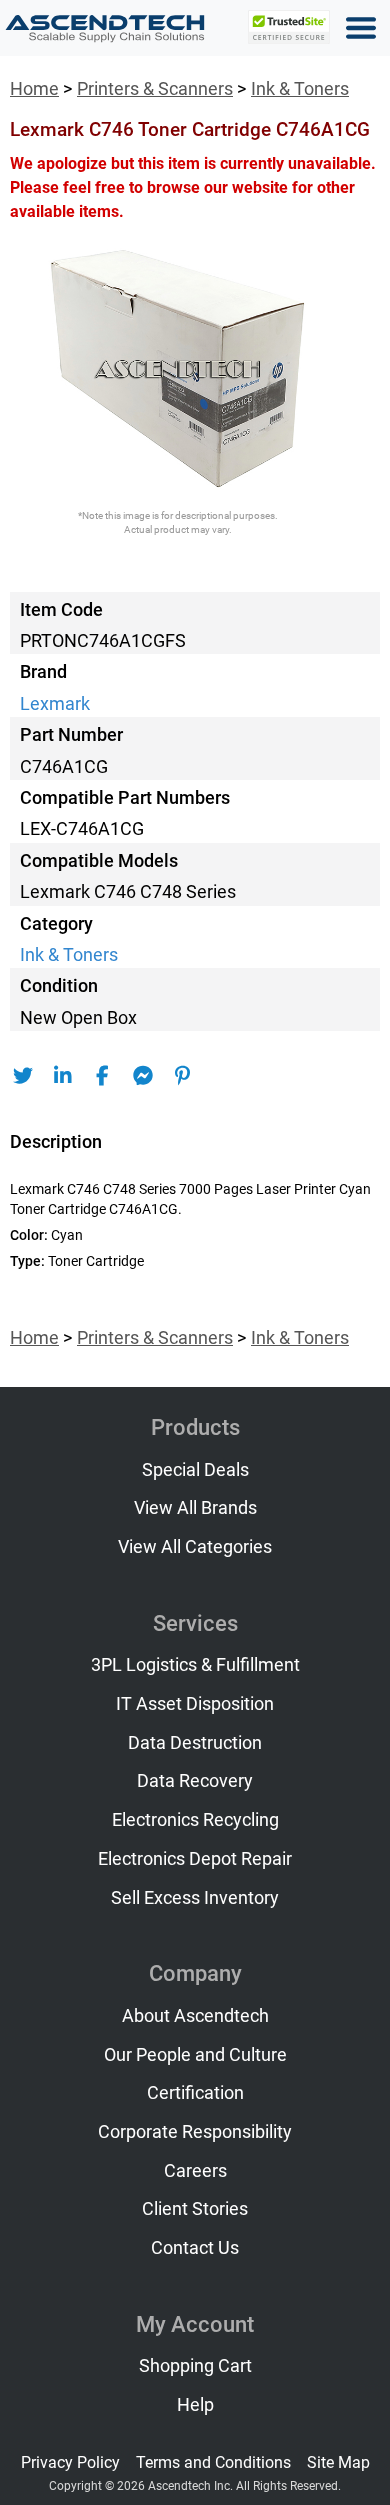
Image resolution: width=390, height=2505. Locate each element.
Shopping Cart (195, 2366)
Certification (195, 2093)
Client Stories (195, 2209)
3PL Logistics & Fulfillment (195, 1665)
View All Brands (195, 1508)
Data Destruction (195, 1743)
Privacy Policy (70, 2462)
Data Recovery (195, 1781)
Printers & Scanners (155, 89)
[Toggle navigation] (361, 28)
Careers (195, 2171)
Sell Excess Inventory (195, 1898)
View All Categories (195, 1547)
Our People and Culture (195, 2055)
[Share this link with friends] (22, 1076)
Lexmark (55, 704)
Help (195, 2405)
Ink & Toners (300, 89)
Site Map (338, 2462)
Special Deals (195, 1470)
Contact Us (195, 2248)
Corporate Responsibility (195, 2132)
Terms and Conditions (213, 2462)
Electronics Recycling (195, 1820)
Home (34, 89)
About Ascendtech (195, 2016)
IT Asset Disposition (195, 1704)
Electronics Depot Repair (195, 1859)
